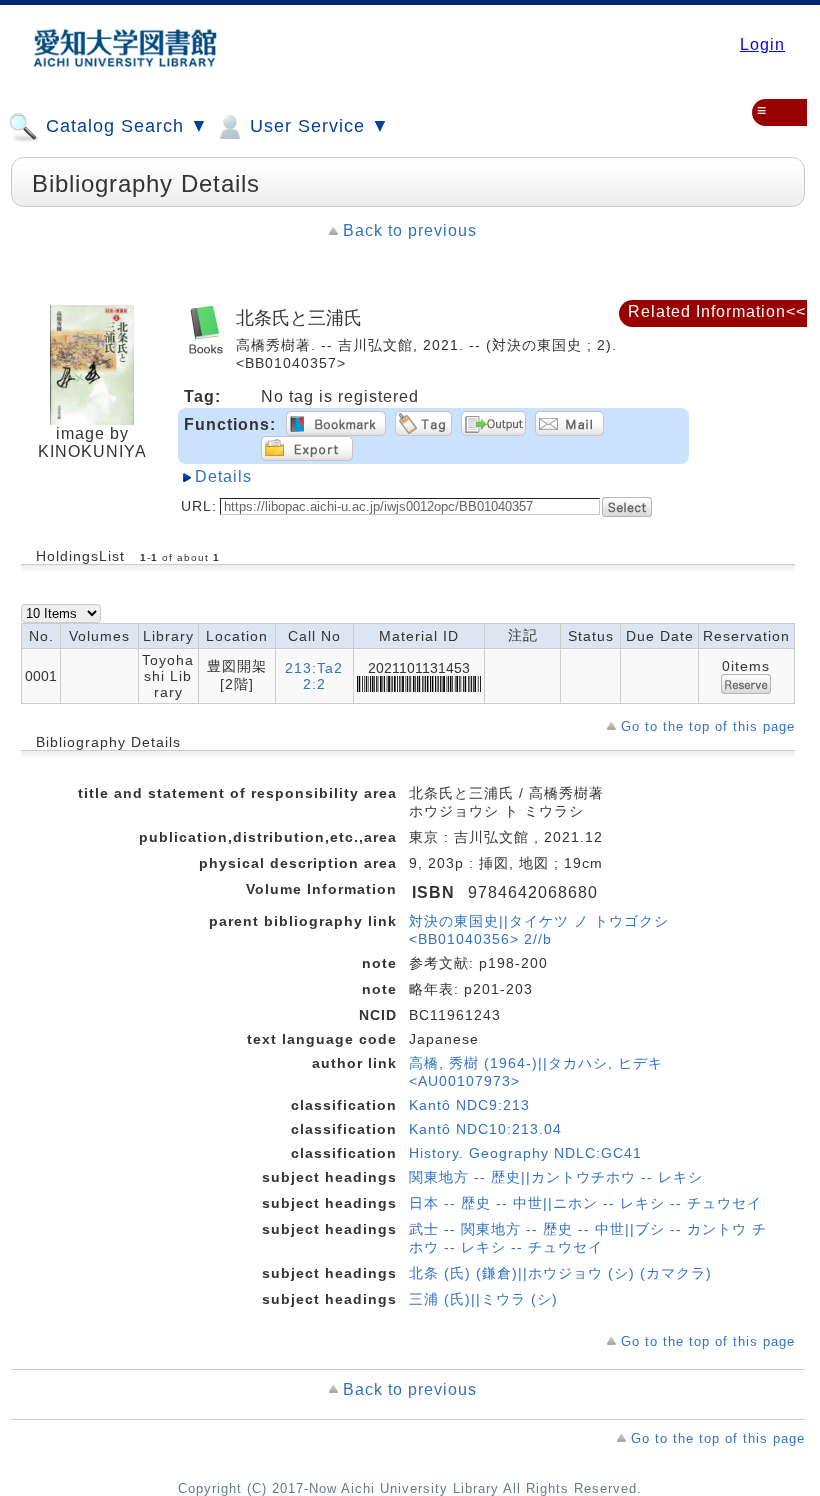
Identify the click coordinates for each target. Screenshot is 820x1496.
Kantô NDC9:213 (469, 1105)
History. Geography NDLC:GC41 (525, 1153)
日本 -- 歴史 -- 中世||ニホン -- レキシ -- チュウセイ (585, 1203)
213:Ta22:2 (314, 676)
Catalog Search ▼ (124, 126)
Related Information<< (717, 311)
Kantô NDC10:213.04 (485, 1129)
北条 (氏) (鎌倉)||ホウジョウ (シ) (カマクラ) (560, 1273)
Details (223, 476)
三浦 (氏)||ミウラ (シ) (483, 1299)
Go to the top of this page (708, 726)
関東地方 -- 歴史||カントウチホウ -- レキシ (556, 1177)
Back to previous (410, 230)
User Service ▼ (317, 126)
